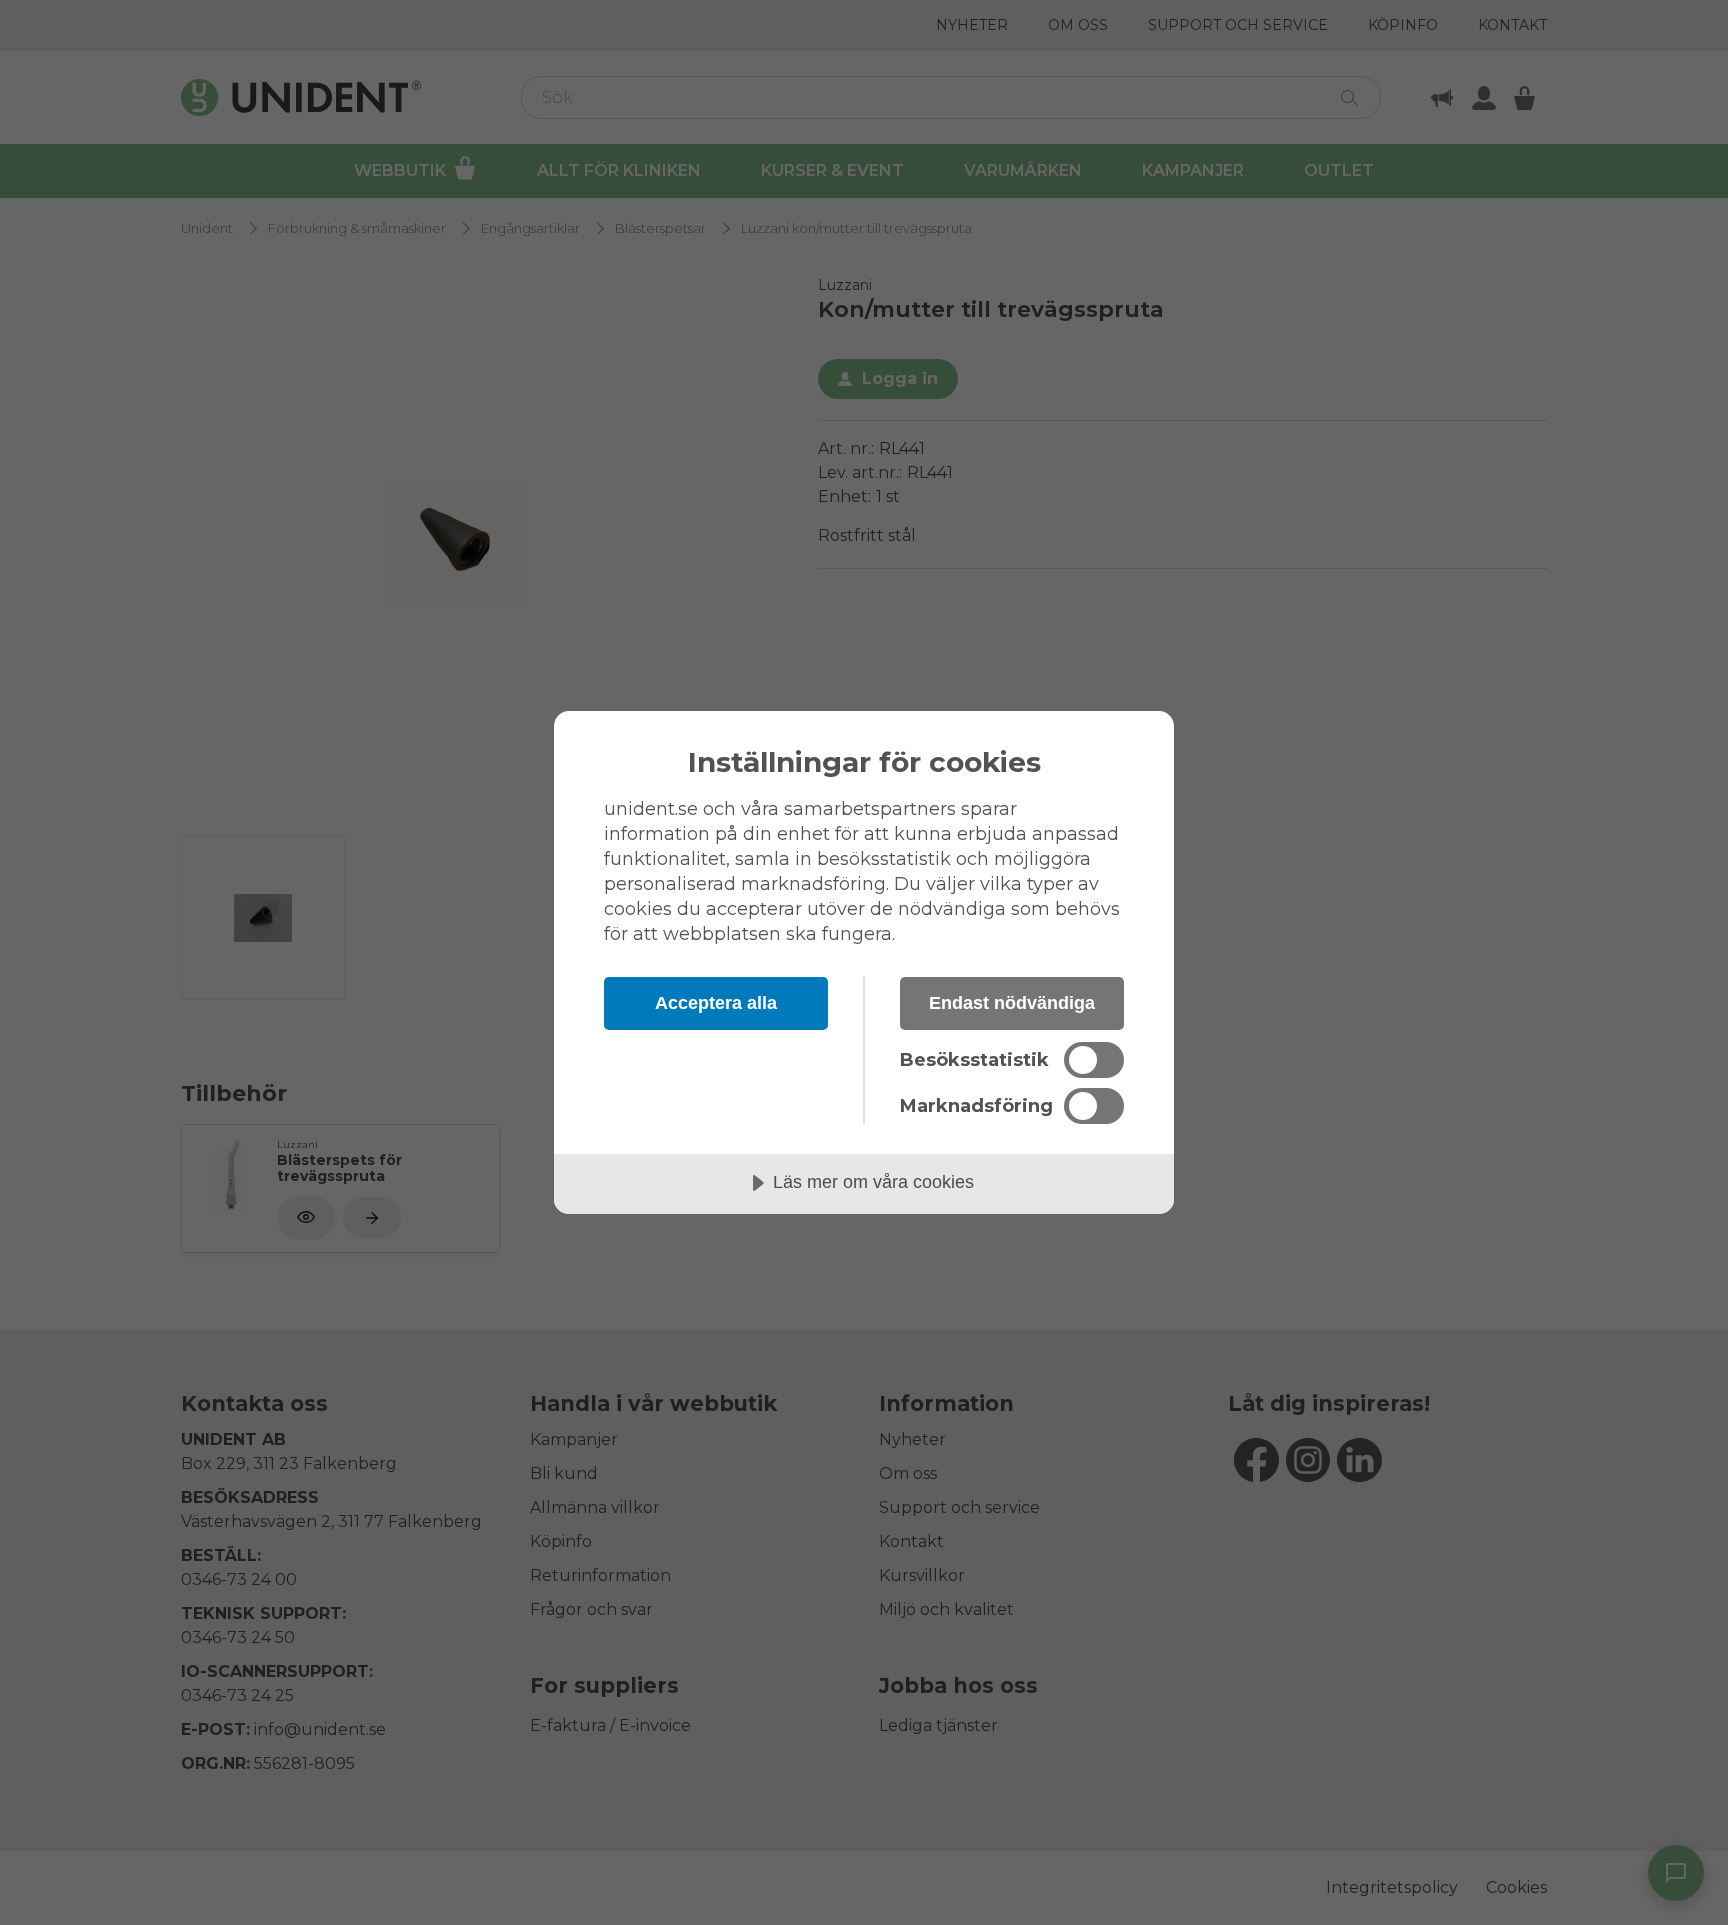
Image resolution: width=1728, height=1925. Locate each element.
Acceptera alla (716, 1003)
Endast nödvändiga (1012, 1003)
